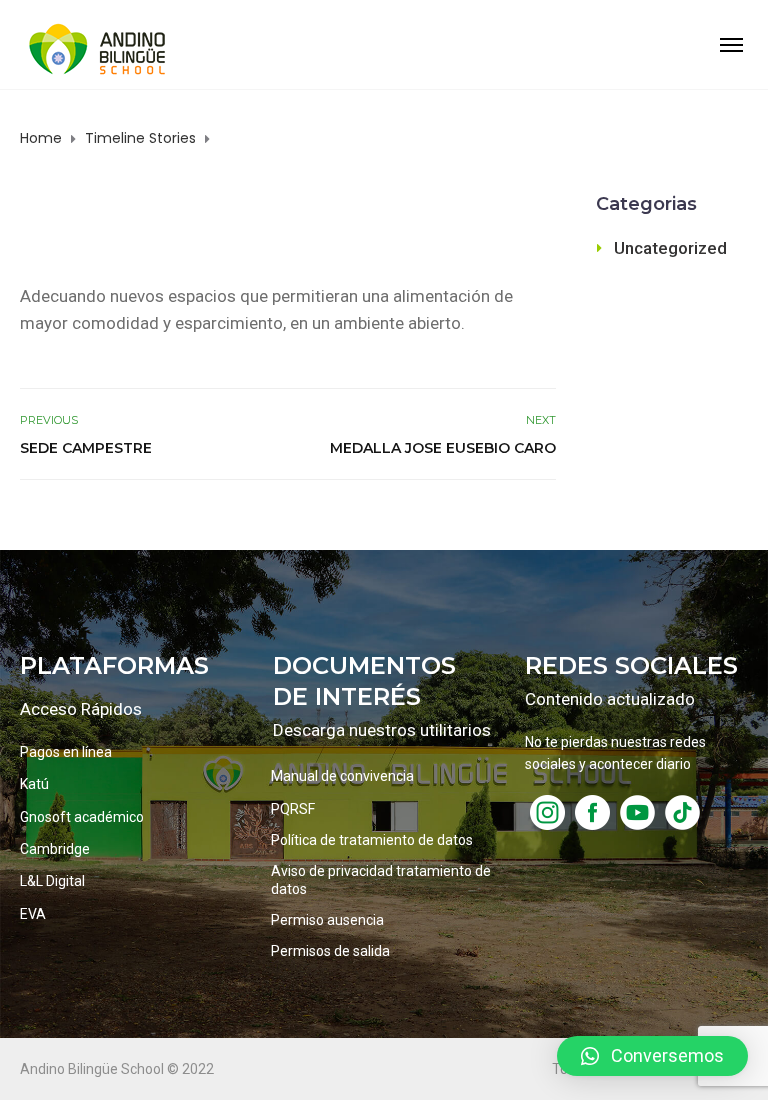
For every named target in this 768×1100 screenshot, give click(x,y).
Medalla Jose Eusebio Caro (443, 448)
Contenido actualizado (610, 699)
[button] (652, 1056)
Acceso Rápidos (81, 709)
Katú (34, 784)
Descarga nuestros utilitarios (382, 730)
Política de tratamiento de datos (372, 840)
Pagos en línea (66, 752)
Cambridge (55, 849)
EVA (33, 914)
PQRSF (293, 809)
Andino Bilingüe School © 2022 (117, 1069)
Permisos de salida (330, 951)
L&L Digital (52, 881)
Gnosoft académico (82, 817)
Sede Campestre (86, 448)
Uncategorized (670, 248)
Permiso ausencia (327, 920)
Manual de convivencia (342, 776)
